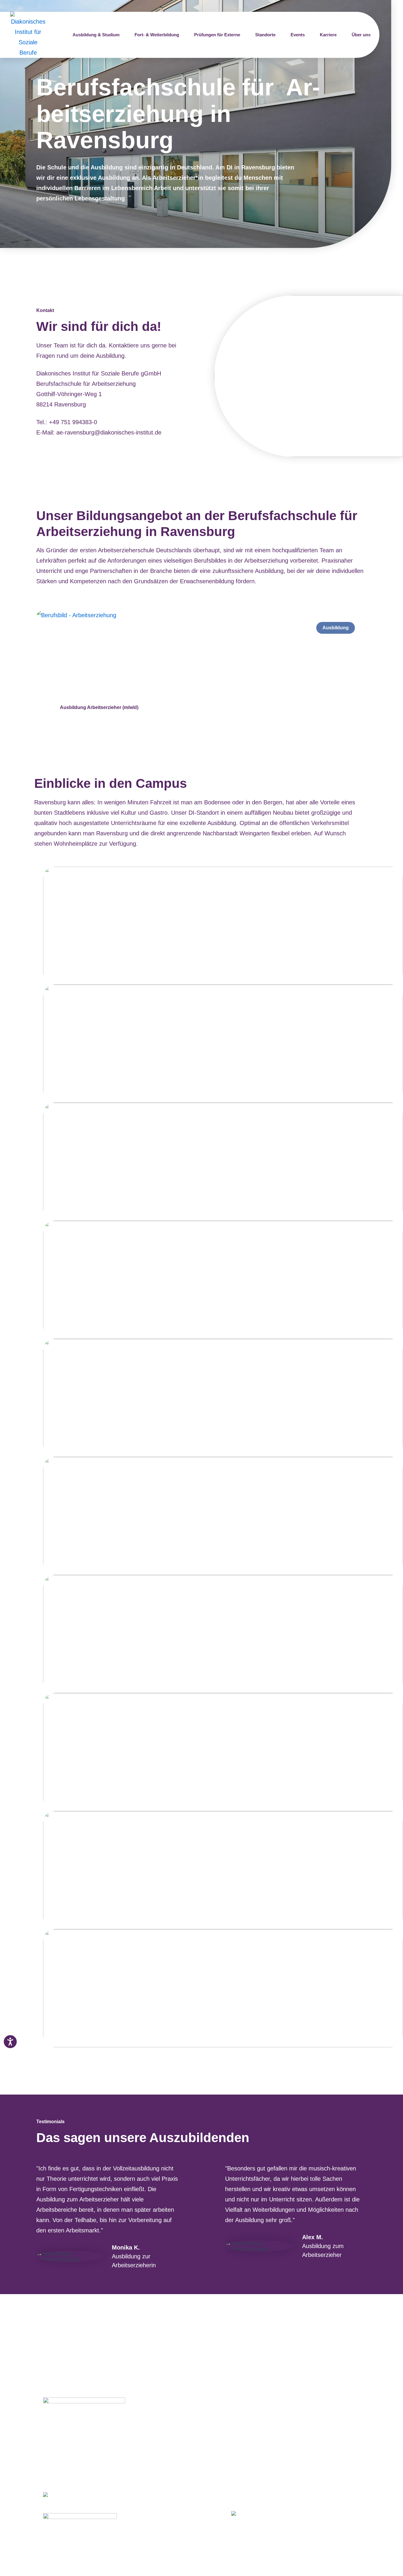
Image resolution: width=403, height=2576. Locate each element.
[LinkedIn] (193, 2514)
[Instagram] (180, 2514)
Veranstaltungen (187, 2454)
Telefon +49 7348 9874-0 (76, 2462)
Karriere (328, 35)
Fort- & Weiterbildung (157, 35)
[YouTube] (207, 2514)
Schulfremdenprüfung (195, 2423)
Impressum (180, 2485)
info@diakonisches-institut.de (81, 2472)
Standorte (265, 35)
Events (298, 35)
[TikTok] (221, 2514)
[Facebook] (167, 2514)
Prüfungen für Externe (217, 35)
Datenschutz (181, 2495)
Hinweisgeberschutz (193, 2506)
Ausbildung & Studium (96, 35)
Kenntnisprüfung (188, 2433)
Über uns (361, 35)
